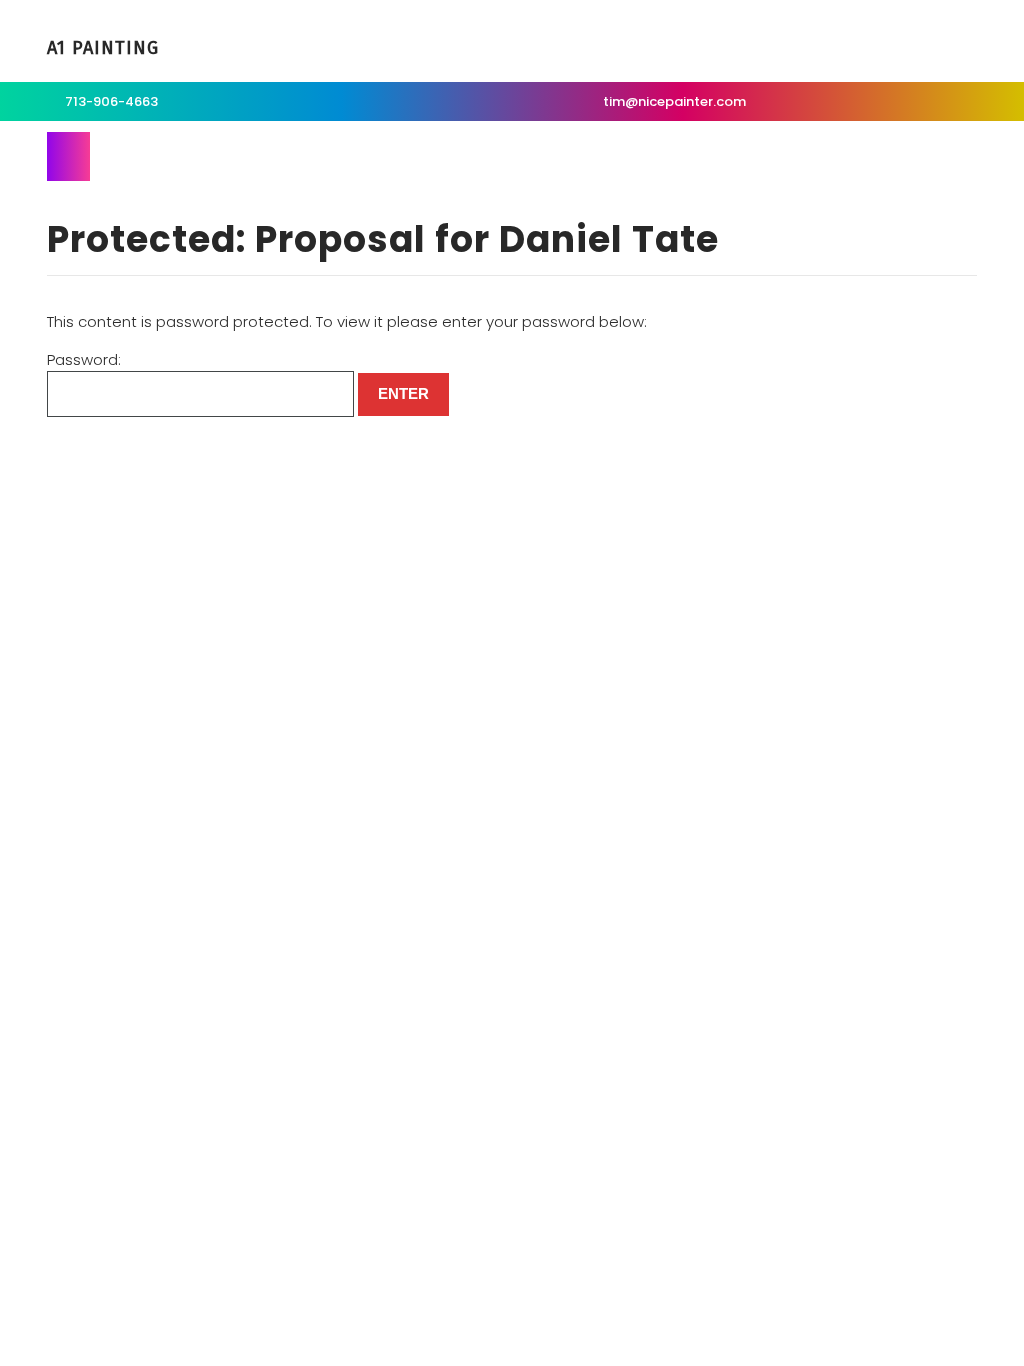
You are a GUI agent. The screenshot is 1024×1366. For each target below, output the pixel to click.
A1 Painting (103, 48)
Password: (84, 359)
